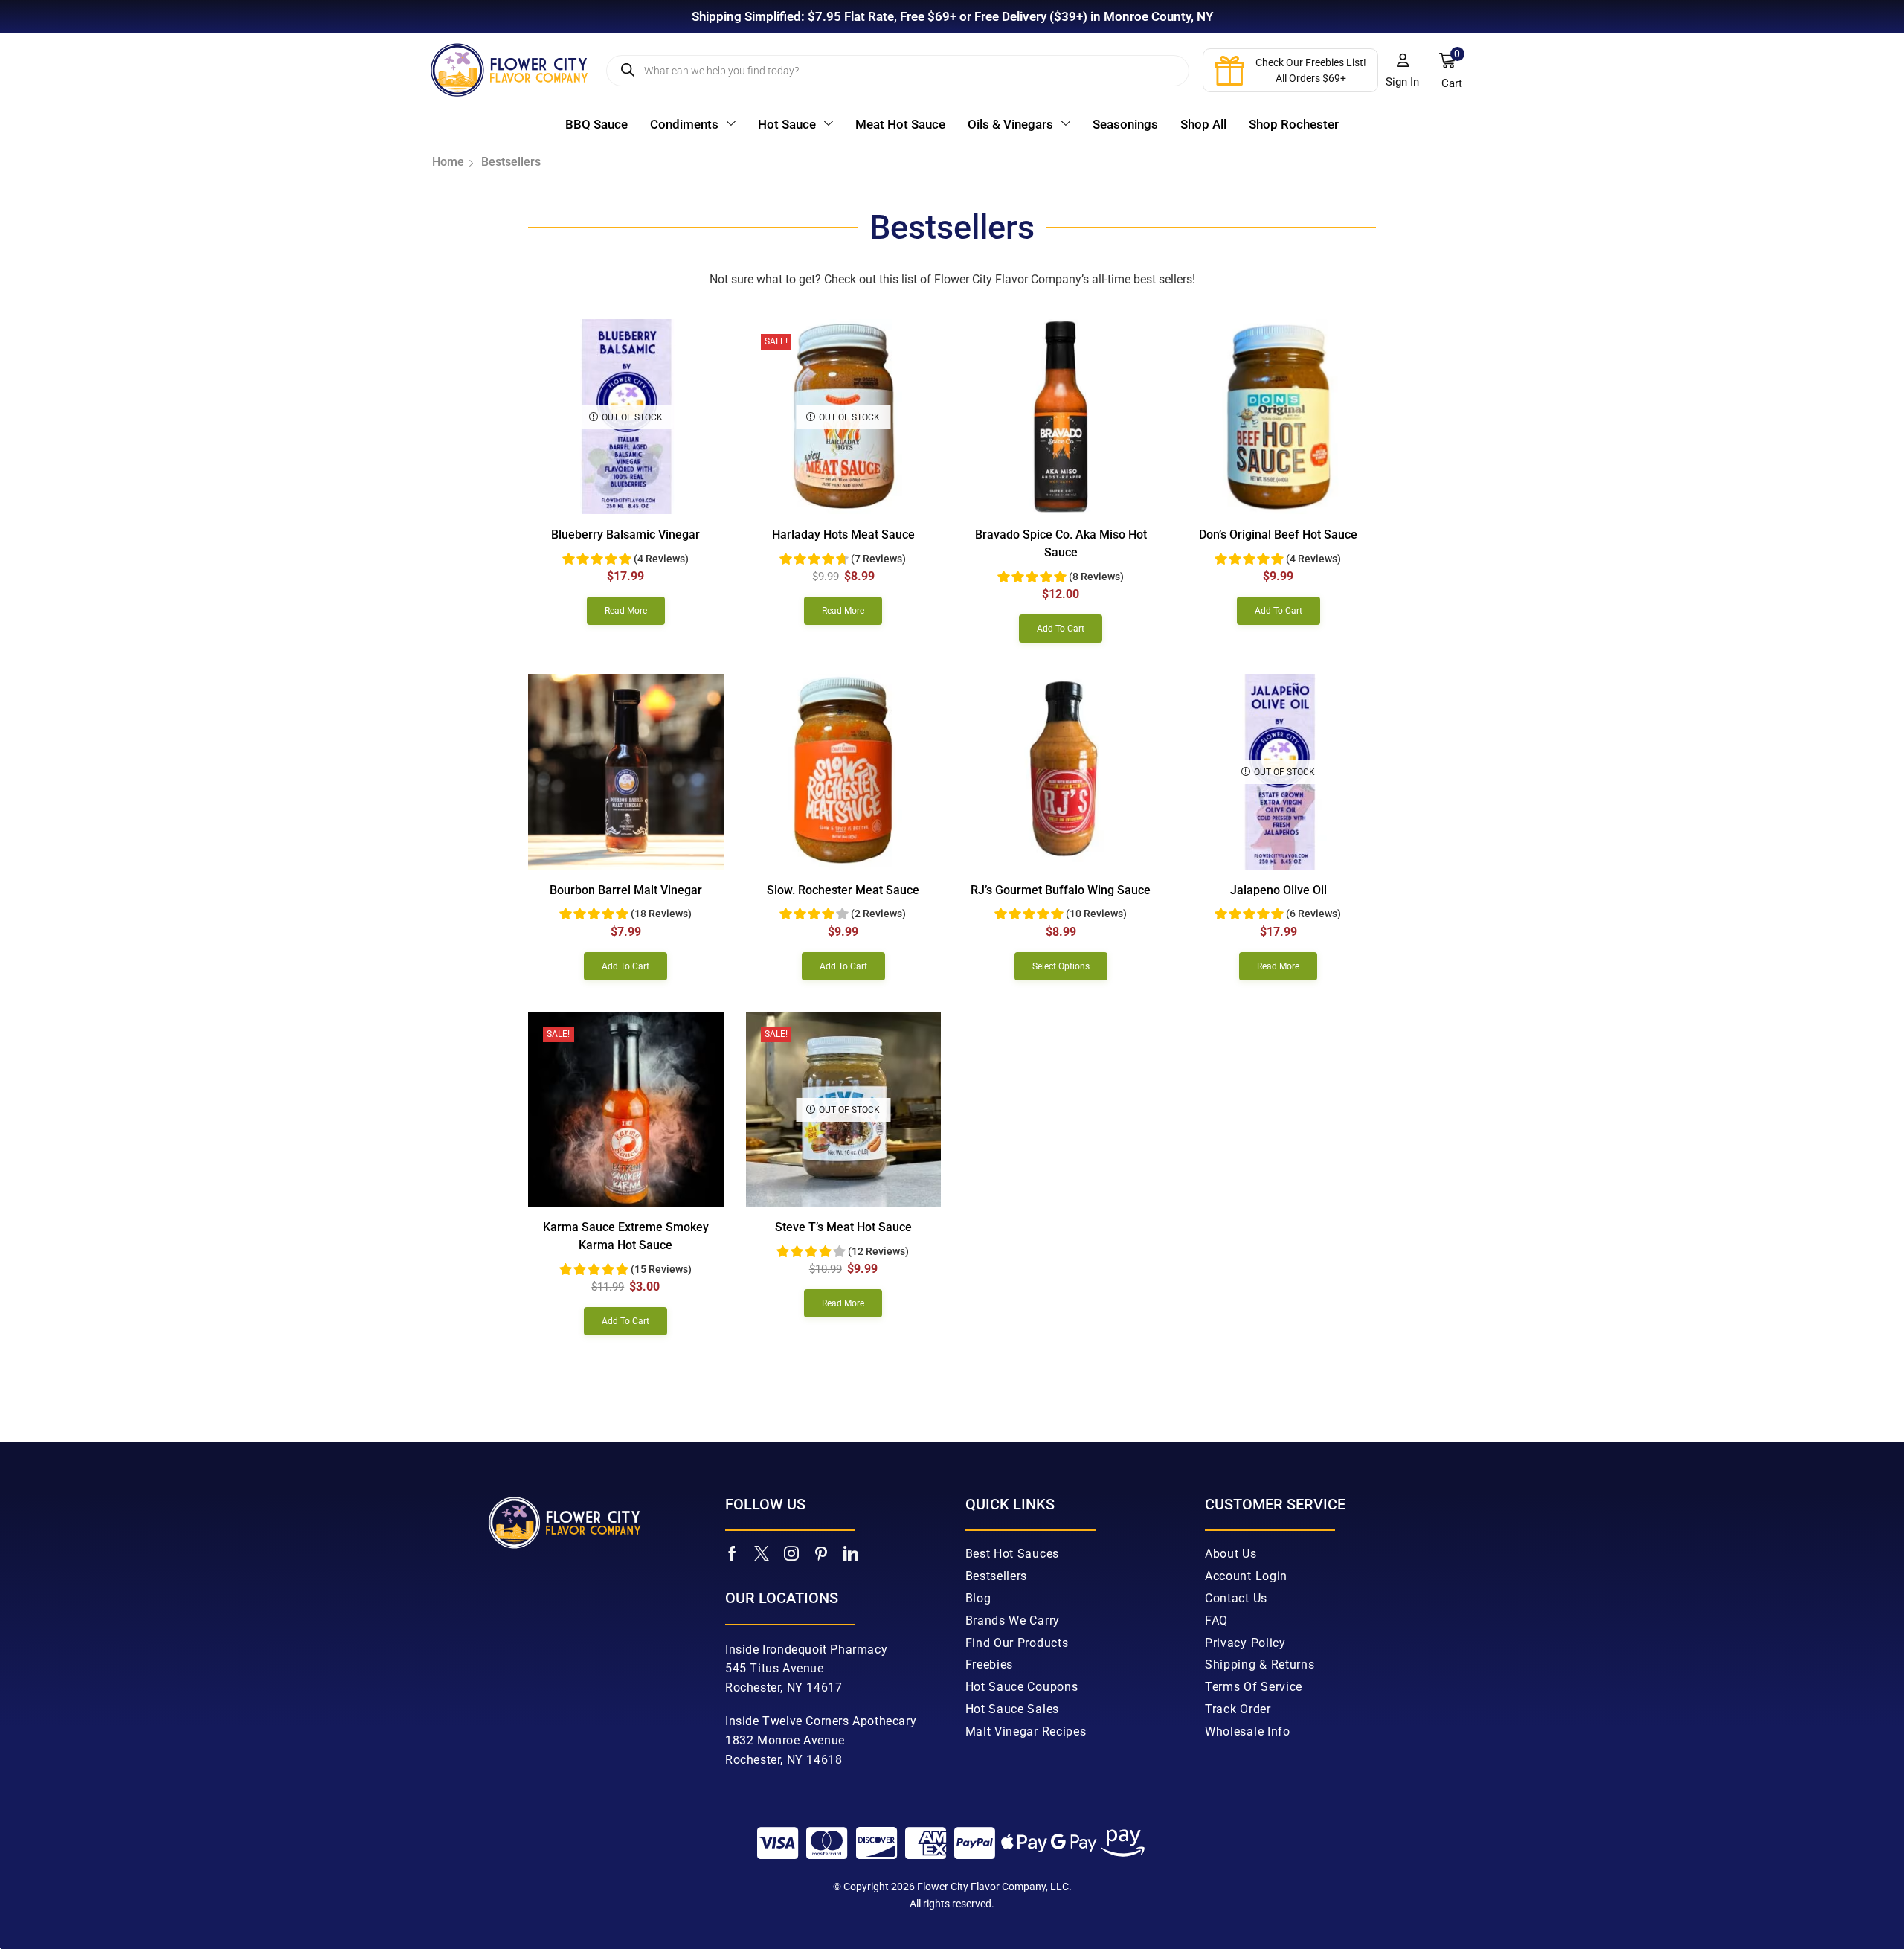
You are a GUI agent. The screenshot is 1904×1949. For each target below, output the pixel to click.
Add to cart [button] (1061, 629)
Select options (1061, 966)
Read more (626, 611)
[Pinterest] (821, 1553)
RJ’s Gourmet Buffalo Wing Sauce (1061, 890)
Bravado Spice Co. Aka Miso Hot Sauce (1061, 543)
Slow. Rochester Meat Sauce (843, 890)
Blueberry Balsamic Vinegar (625, 534)
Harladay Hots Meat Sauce (843, 534)
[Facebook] (732, 1553)
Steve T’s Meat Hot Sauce (843, 1227)
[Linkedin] (851, 1553)
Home (448, 162)
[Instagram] (791, 1553)
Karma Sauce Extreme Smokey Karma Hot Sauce (626, 1236)
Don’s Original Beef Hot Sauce (1278, 534)
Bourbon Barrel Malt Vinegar (626, 890)
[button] (1403, 71)
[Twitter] (762, 1553)
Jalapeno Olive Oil (1279, 890)
